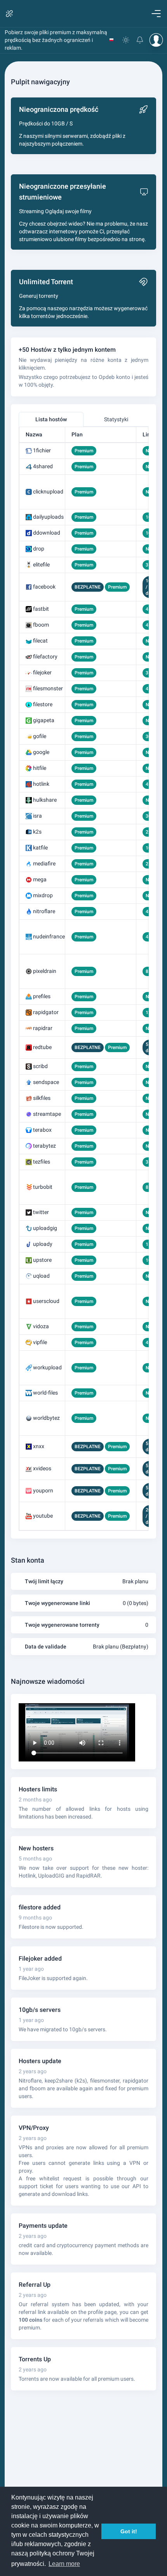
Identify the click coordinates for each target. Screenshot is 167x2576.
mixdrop (43, 895)
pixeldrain (45, 971)
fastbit (41, 609)
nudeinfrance (49, 936)
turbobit (43, 1187)
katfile (40, 848)
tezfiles (42, 1162)
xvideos (42, 1468)
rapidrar (43, 1028)
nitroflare (44, 911)
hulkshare (45, 800)
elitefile (41, 565)
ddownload (47, 533)
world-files (45, 1393)
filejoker (42, 672)
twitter (41, 1212)
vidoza (41, 1326)
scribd (40, 1066)
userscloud (46, 1301)
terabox (42, 1130)
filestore (43, 704)
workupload (47, 1367)
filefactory (45, 657)
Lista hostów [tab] (51, 419)
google (41, 752)
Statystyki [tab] (116, 419)
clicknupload (48, 492)
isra (37, 816)
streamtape (47, 1114)
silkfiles (42, 1098)
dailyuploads (48, 517)
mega (40, 879)
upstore (42, 1260)
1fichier (42, 450)
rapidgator (46, 1012)
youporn (43, 1490)
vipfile (40, 1342)
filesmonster (48, 688)
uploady (43, 1244)
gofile (40, 736)
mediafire (44, 863)
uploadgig (45, 1228)
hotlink (41, 784)
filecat (40, 641)
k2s (37, 832)
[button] (111, 40)
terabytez (44, 1146)
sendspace (46, 1082)
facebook (44, 587)
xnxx (39, 1446)
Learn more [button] (64, 2564)
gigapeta (44, 720)
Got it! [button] (129, 2531)
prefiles (42, 996)
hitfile (40, 768)
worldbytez (46, 1418)
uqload (41, 1276)
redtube (42, 1047)
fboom (41, 625)
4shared (43, 466)
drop (39, 549)
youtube (43, 1516)
